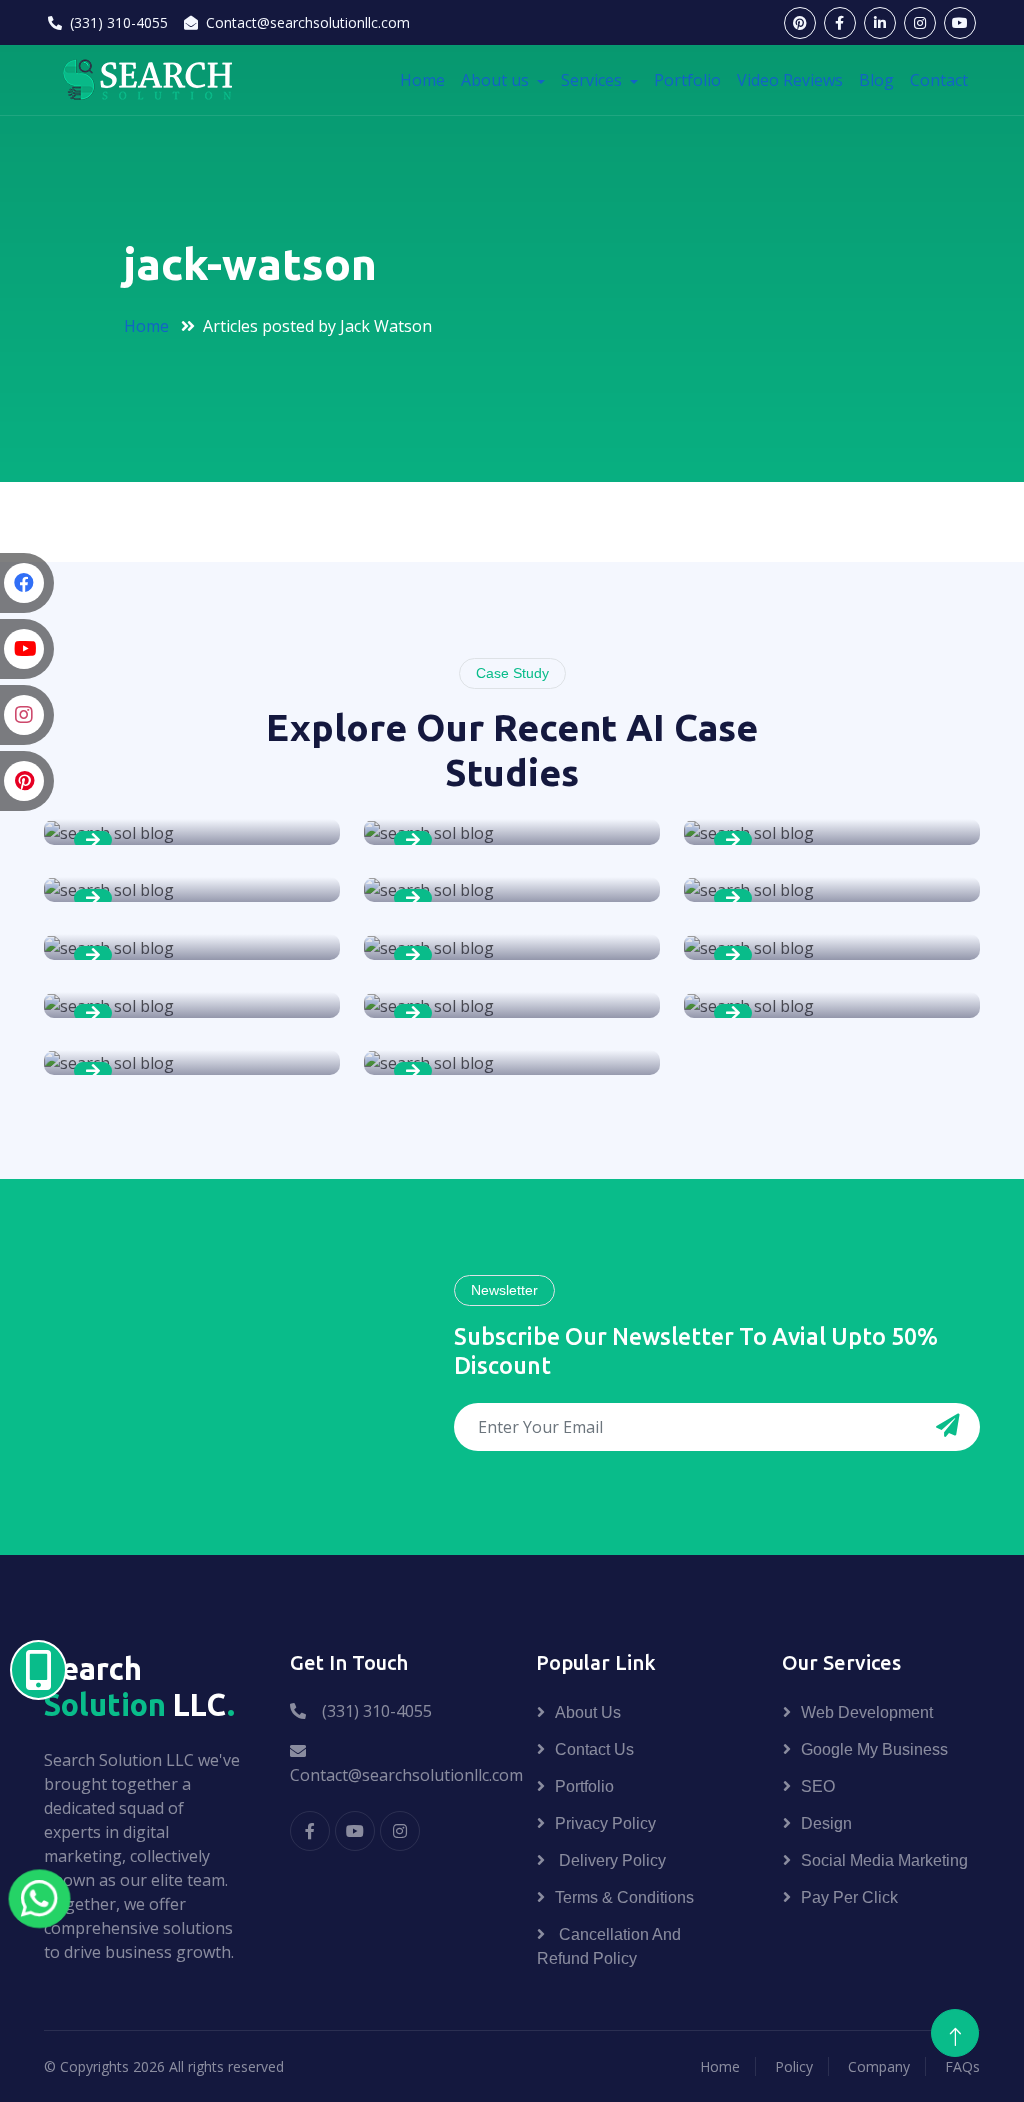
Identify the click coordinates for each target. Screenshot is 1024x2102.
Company (879, 2066)
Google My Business (874, 1749)
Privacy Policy (605, 1823)
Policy (794, 2066)
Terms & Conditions (624, 1897)
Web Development (867, 1712)
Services (593, 80)
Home (422, 80)
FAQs (962, 2066)
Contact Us (594, 1749)
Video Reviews (790, 80)
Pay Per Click (849, 1897)
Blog (876, 80)
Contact (939, 80)
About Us (588, 1712)
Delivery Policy (610, 1860)
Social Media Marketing (884, 1860)
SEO (818, 1786)
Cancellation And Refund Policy (609, 1946)
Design (826, 1823)
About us (497, 80)
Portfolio (687, 80)
